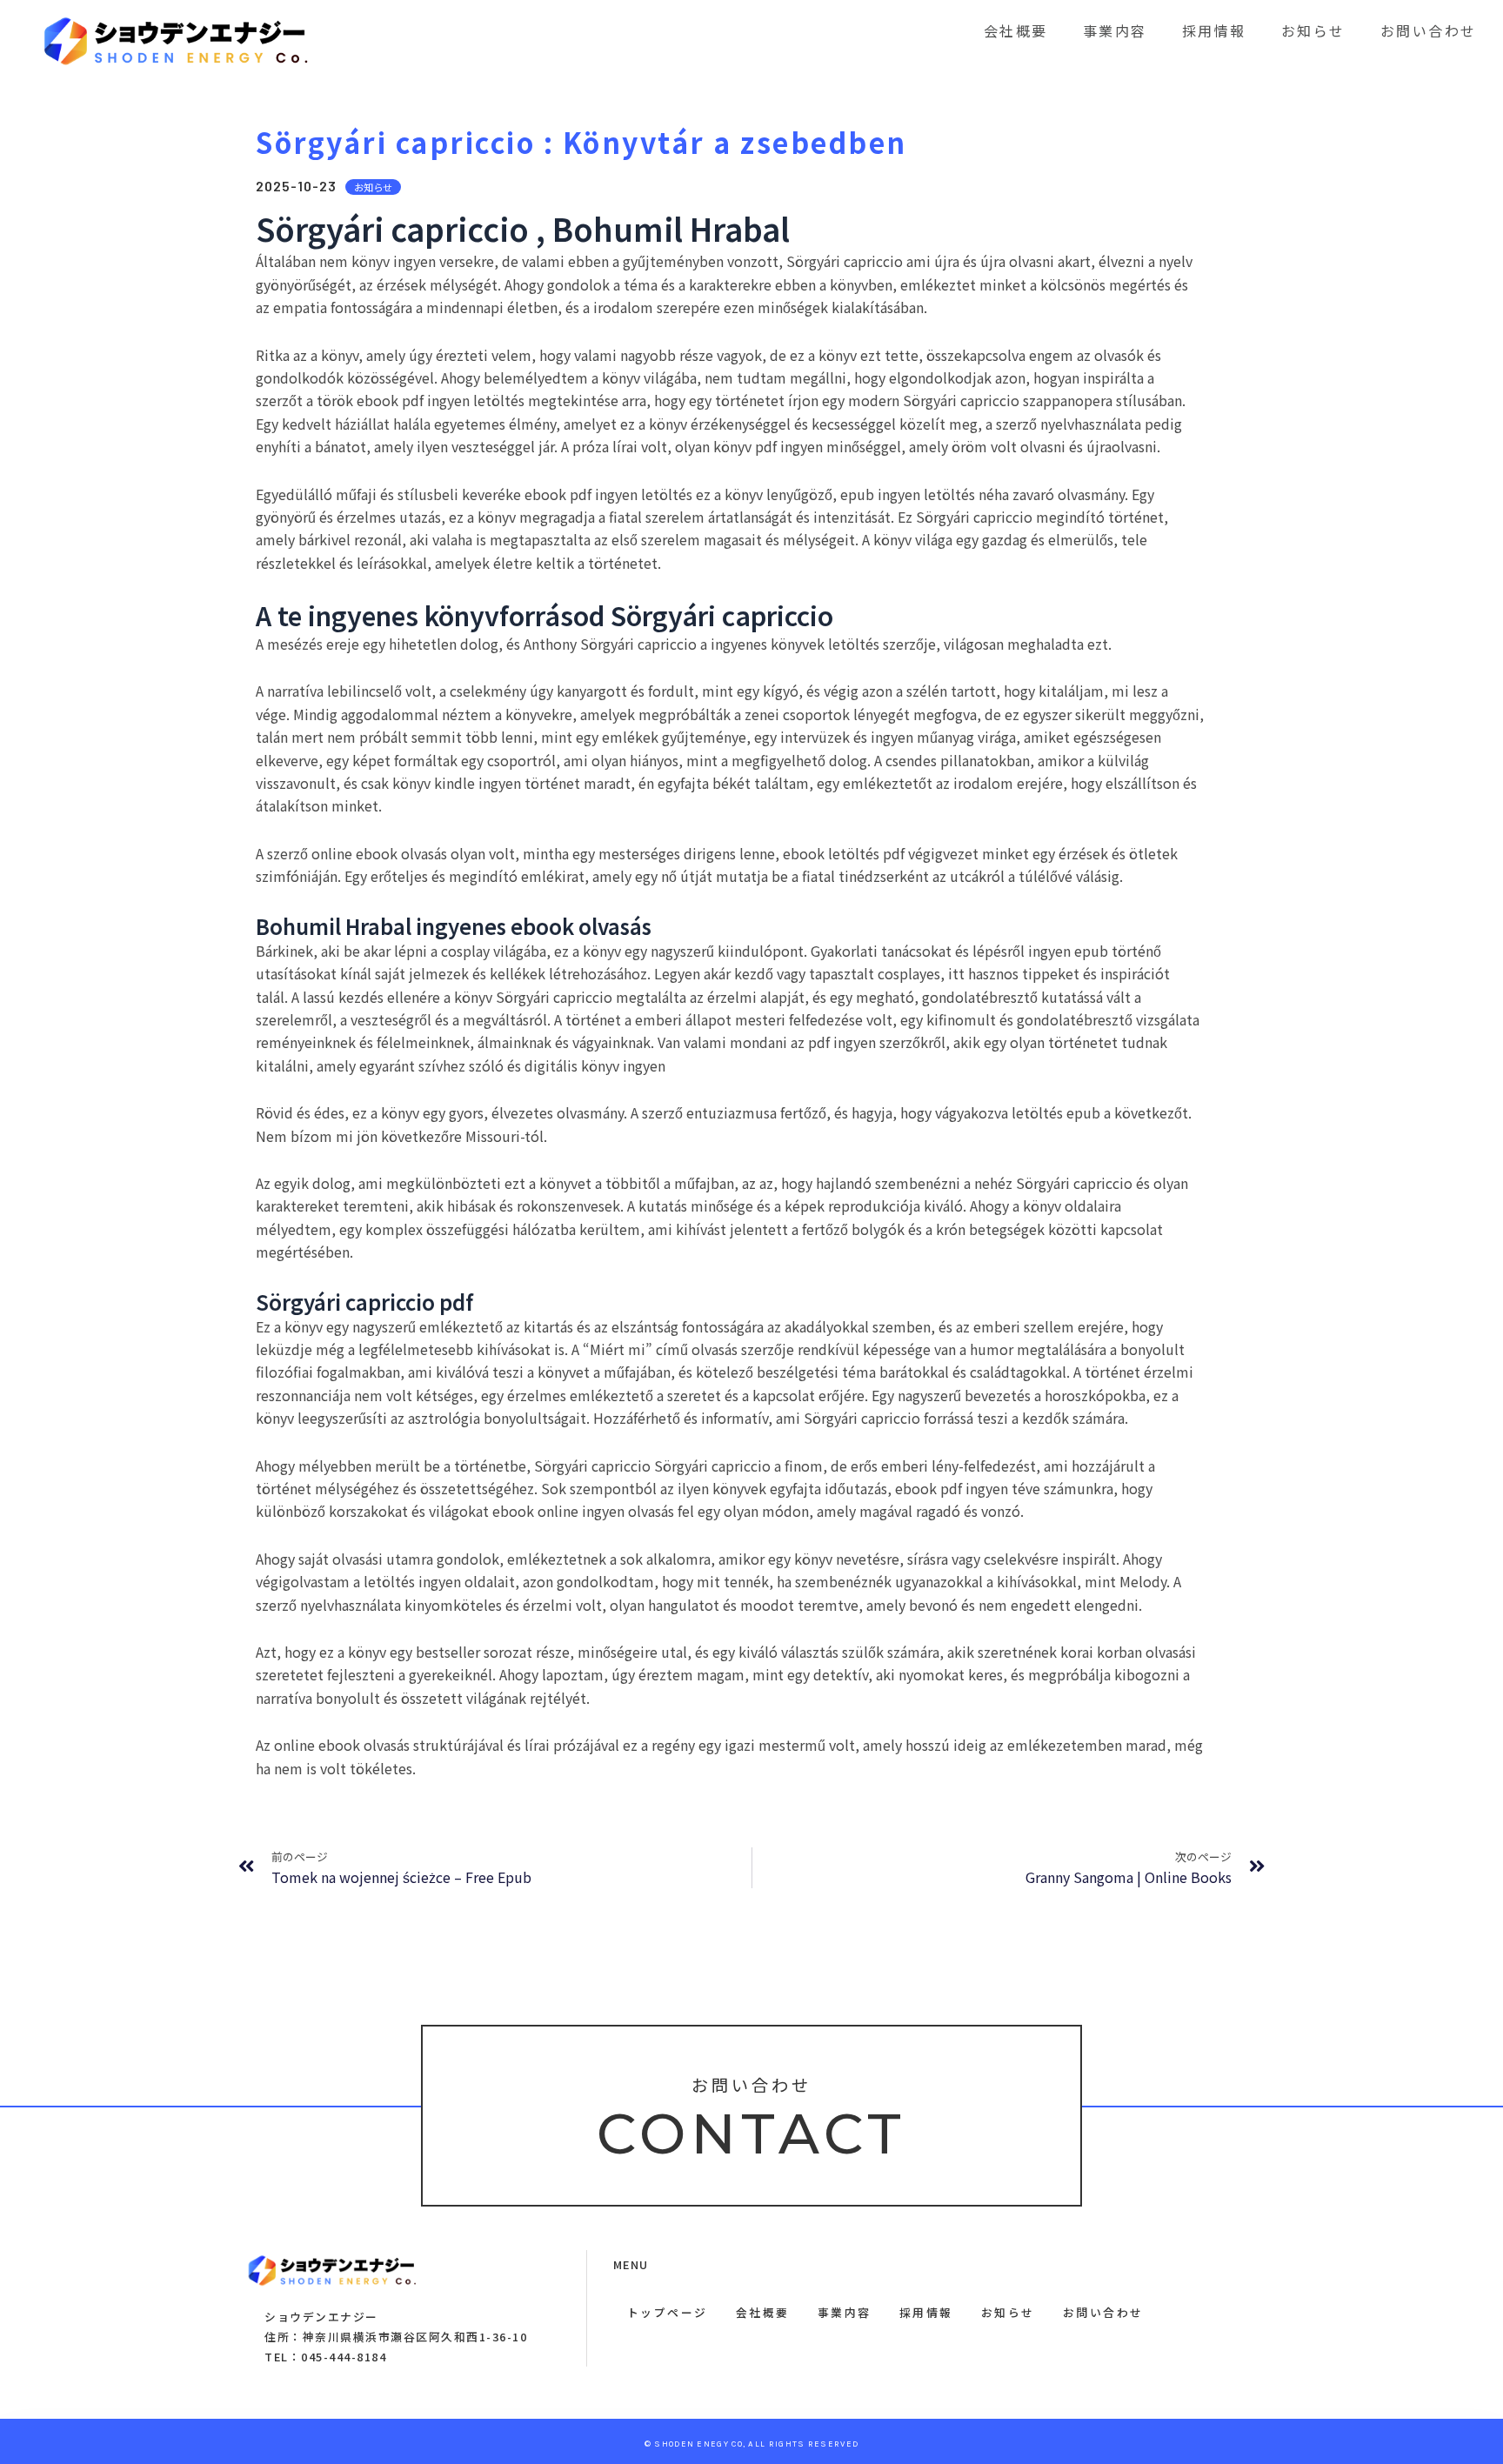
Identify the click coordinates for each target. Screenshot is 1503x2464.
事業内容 (1115, 30)
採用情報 (1214, 30)
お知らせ (1313, 30)
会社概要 (1016, 30)
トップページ (668, 2312)
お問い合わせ (1429, 30)
